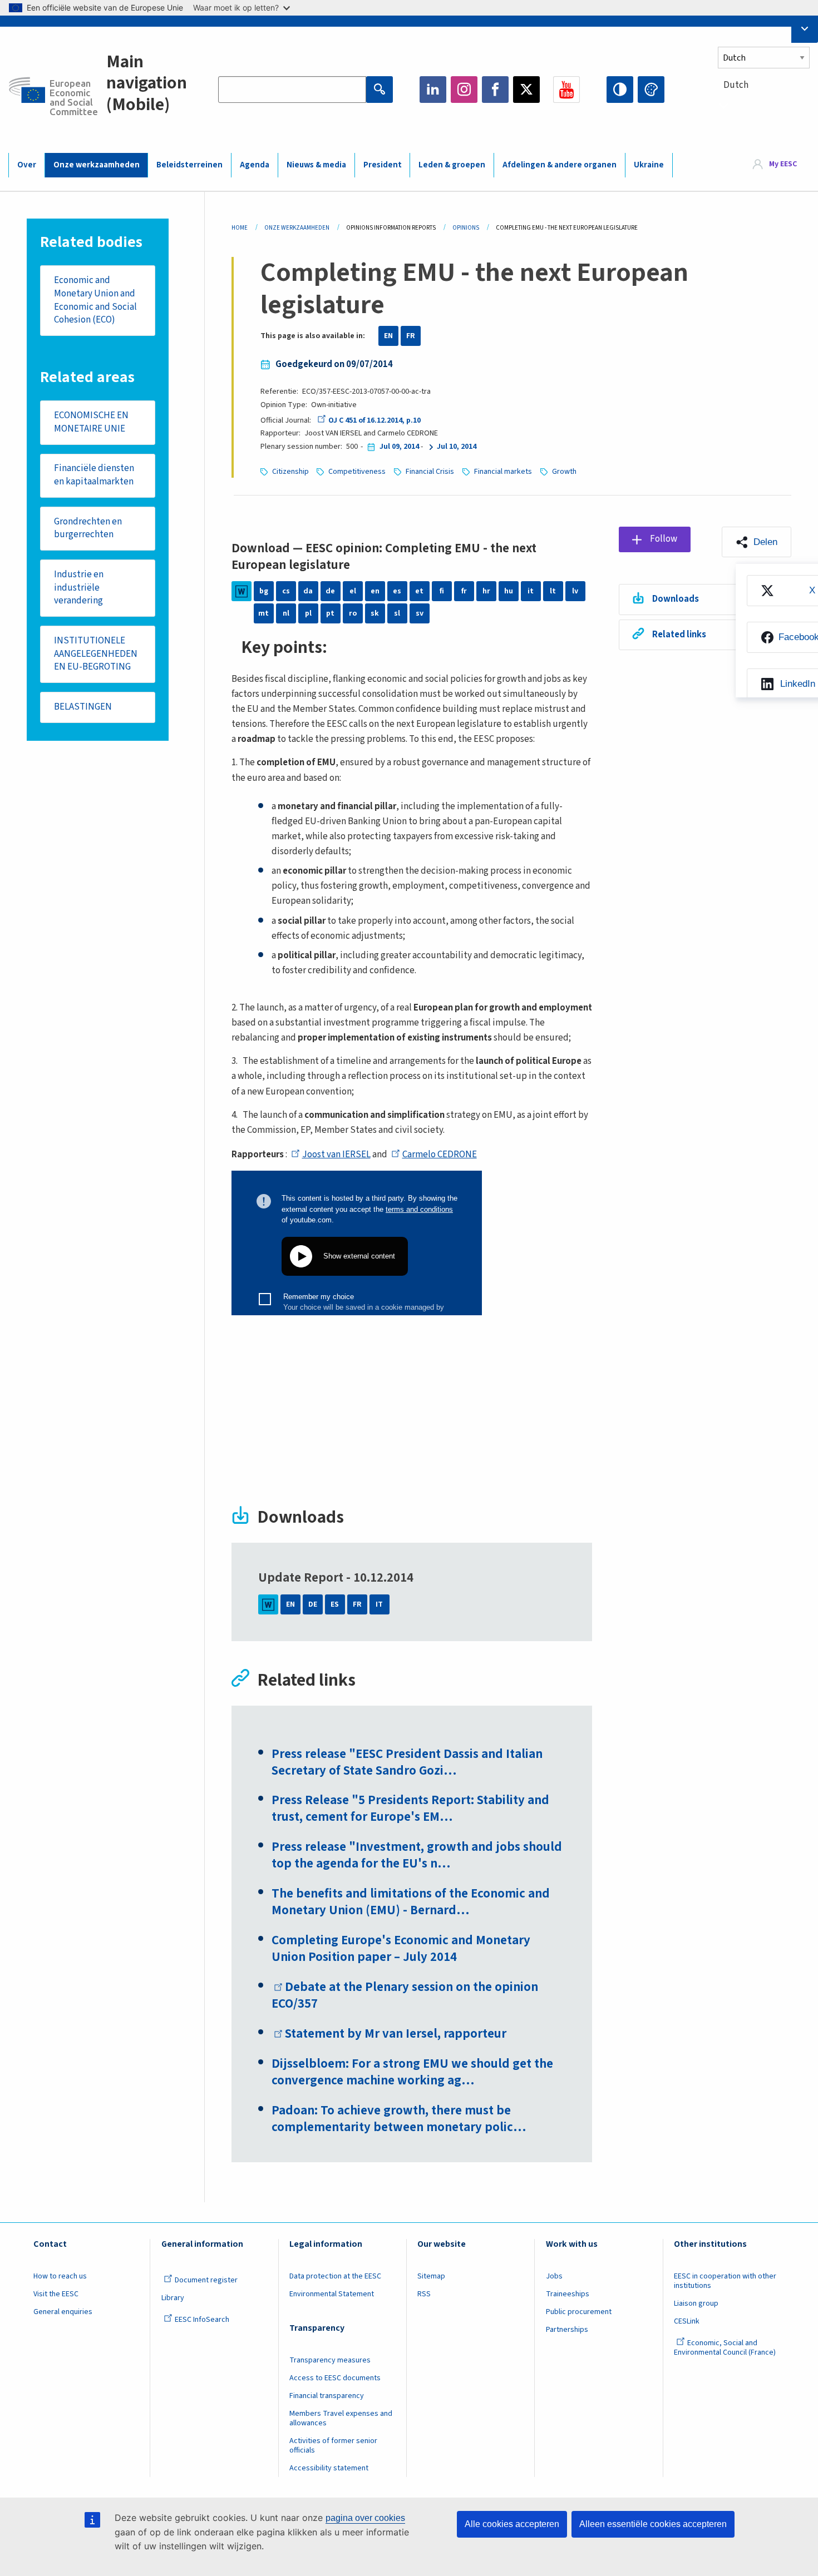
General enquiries (63, 2312)
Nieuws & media (316, 165)
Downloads (676, 599)
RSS (424, 2294)
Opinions (466, 228)
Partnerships (567, 2330)
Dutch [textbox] (736, 85)
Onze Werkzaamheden (297, 228)
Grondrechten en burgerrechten (88, 528)
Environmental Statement (332, 2294)
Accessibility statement (329, 2468)
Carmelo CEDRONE (440, 1155)
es (397, 591)
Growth (564, 472)
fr (464, 591)
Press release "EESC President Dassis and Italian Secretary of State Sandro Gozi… (407, 1762)
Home (240, 228)
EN (388, 336)
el (353, 591)
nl (286, 613)
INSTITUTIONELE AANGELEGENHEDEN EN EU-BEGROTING (96, 654)
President (383, 165)
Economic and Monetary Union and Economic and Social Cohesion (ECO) (95, 300)
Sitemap (431, 2276)
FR (411, 336)
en (375, 591)
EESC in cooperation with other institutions (725, 2281)
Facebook (495, 90)
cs (286, 591)
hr (486, 591)
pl (308, 613)
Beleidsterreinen (189, 165)
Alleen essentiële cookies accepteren (653, 2524)
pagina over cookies (365, 2518)
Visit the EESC (56, 2294)
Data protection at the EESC (335, 2276)
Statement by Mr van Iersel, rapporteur (396, 2034)
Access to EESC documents (335, 2378)
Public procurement (579, 2312)
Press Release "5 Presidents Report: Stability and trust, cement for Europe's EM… (410, 1809)
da (308, 591)
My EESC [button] (783, 165)
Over (27, 165)
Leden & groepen (452, 165)
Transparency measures (330, 2360)
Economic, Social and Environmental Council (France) (726, 2348)
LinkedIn (433, 90)
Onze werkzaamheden (97, 165)
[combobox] (764, 105)
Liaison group (696, 2303)
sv (420, 613)
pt (330, 613)
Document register (206, 2280)
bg (264, 591)
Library (173, 2298)
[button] (757, 542)
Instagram (464, 90)
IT (379, 1604)
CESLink (687, 2321)
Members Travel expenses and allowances (341, 2418)
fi (442, 591)
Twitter (526, 90)
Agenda (255, 165)
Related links (679, 635)
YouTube (566, 90)
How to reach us (60, 2276)
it (531, 591)
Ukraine (649, 165)
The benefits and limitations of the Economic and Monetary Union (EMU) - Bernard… (411, 1902)
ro (353, 613)
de (330, 591)
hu (509, 591)
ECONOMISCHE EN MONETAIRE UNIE (91, 422)
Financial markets (503, 472)
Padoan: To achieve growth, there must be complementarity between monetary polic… (399, 2119)
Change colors (651, 90)
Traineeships (568, 2294)
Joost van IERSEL (336, 1155)
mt (263, 613)
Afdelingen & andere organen (560, 165)
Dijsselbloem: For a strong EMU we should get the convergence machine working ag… (412, 2072)
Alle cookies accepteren (512, 2524)
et (419, 591)
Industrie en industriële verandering (79, 588)
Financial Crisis (430, 472)
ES (335, 1604)
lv (575, 591)
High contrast (620, 90)
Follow (664, 539)
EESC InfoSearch (202, 2320)
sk (375, 613)
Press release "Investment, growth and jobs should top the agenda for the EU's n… (417, 1855)
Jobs (554, 2276)
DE (313, 1604)
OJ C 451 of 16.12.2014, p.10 (374, 420)
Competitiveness (357, 472)
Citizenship (290, 472)
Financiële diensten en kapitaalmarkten (94, 475)
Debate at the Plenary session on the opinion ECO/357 (405, 1995)
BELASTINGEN (83, 707)
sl (397, 613)
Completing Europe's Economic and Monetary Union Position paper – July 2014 (401, 1949)
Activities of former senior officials (333, 2446)
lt (553, 591)
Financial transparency (327, 2396)
